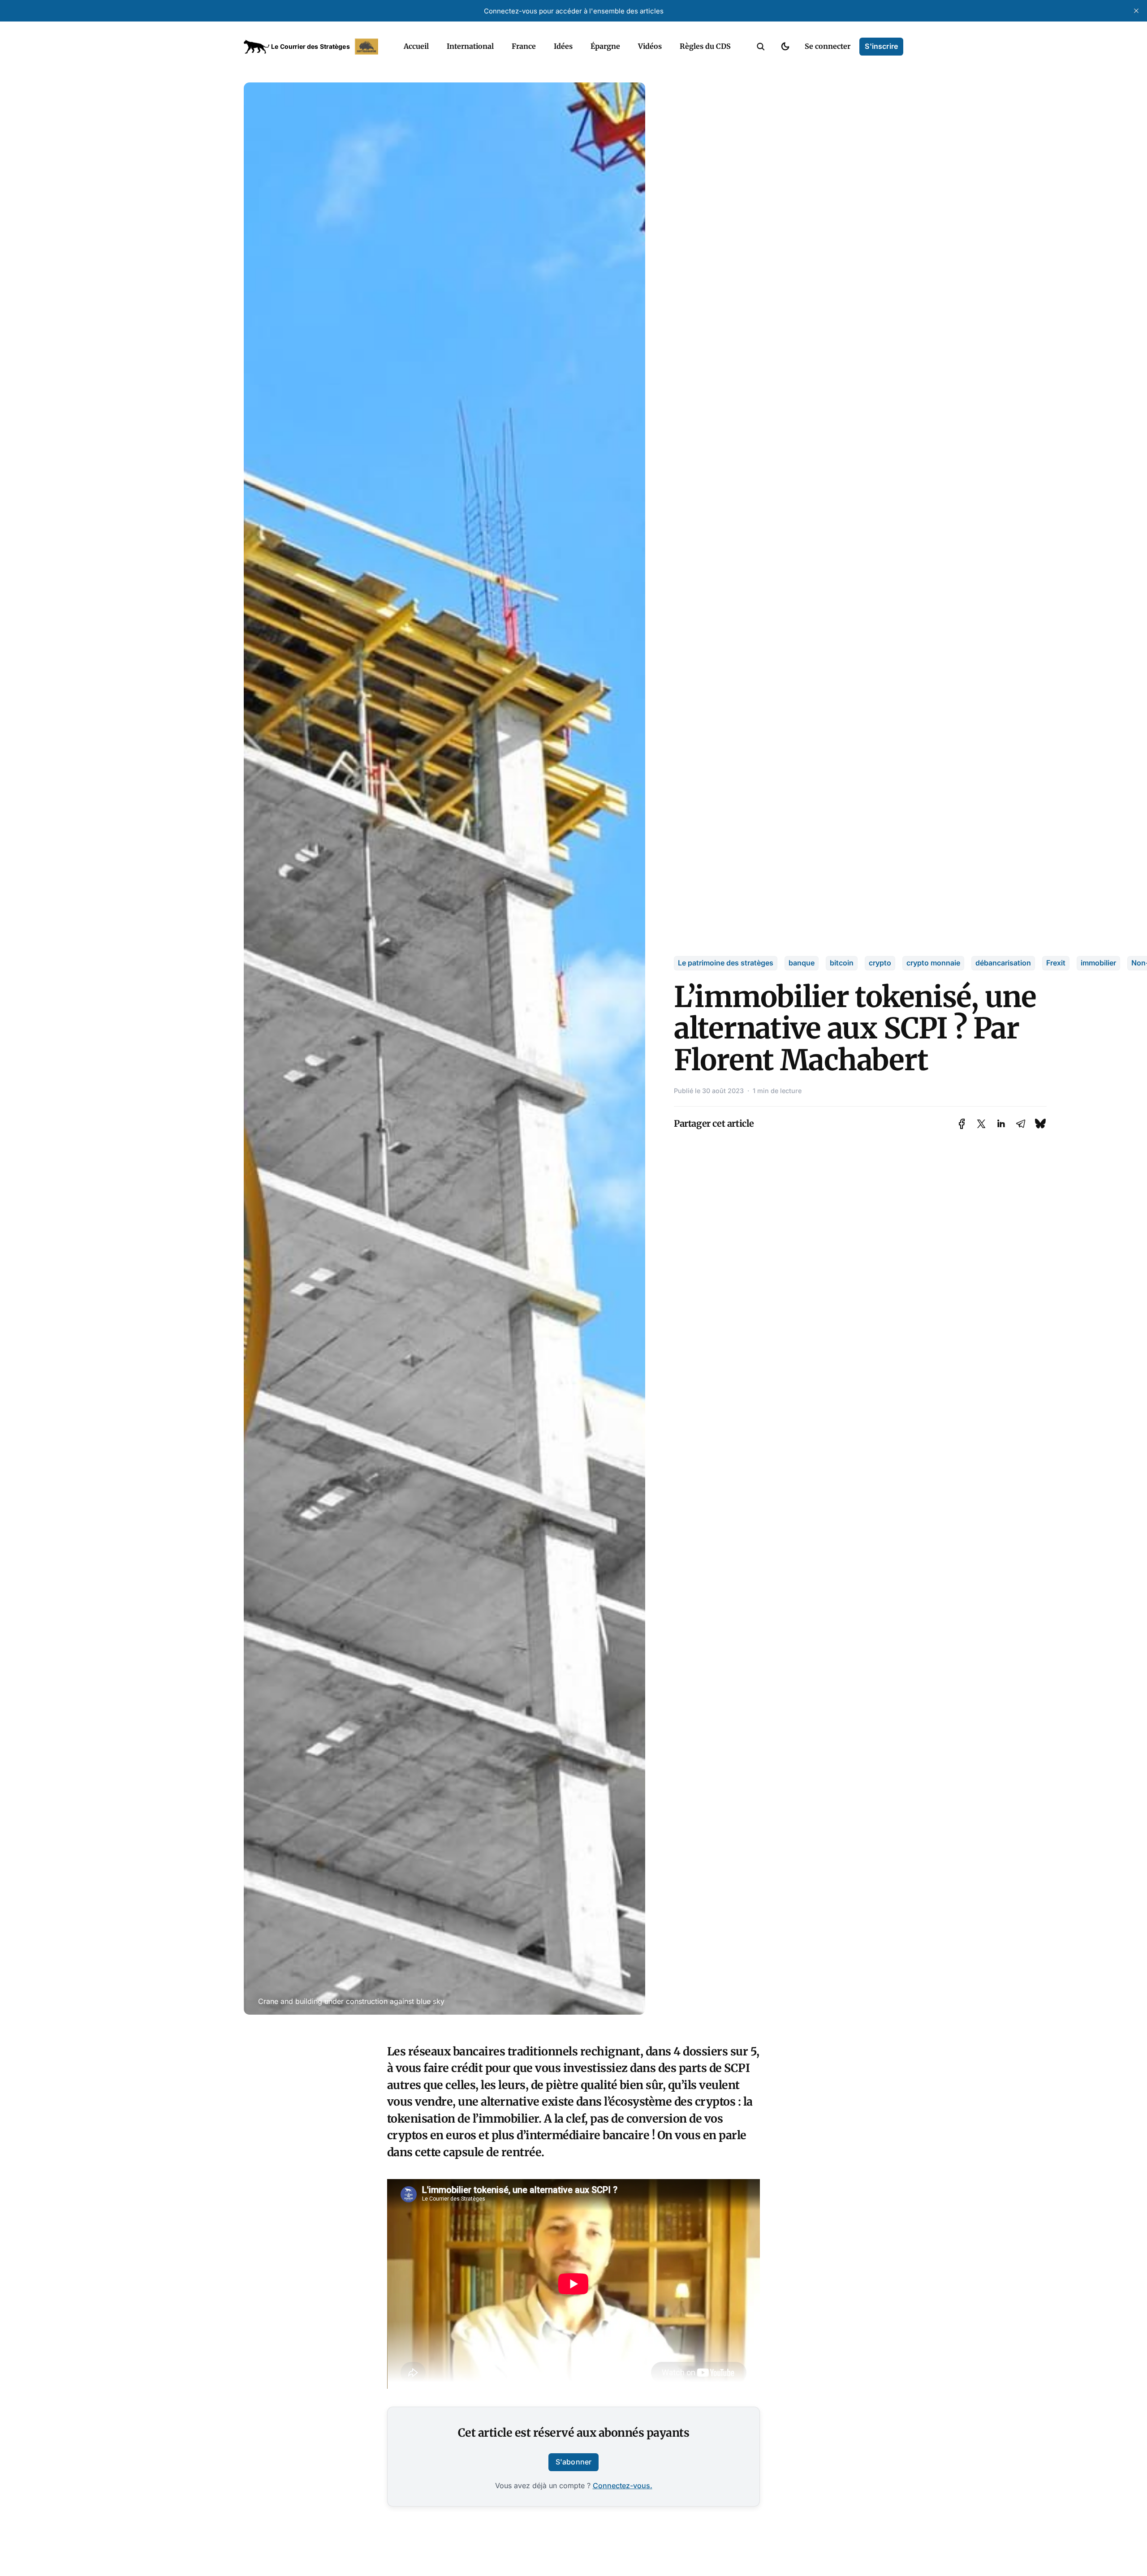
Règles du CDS (705, 46)
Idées (563, 46)
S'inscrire (881, 46)
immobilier (1098, 963)
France (524, 46)
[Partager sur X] (981, 1124)
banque (802, 963)
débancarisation (1003, 963)
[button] (761, 47)
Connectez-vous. (623, 2486)
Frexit (1056, 963)
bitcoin (842, 963)
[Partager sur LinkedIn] (1001, 1124)
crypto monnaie (933, 963)
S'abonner (573, 2462)
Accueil (416, 46)
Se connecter (828, 46)
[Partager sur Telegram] (1021, 1124)
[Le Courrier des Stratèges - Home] (314, 47)
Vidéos (650, 46)
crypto (880, 963)
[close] (1136, 11)
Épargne (605, 46)
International (470, 46)
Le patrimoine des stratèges (726, 963)
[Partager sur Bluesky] (1040, 1124)
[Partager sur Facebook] (962, 1124)
